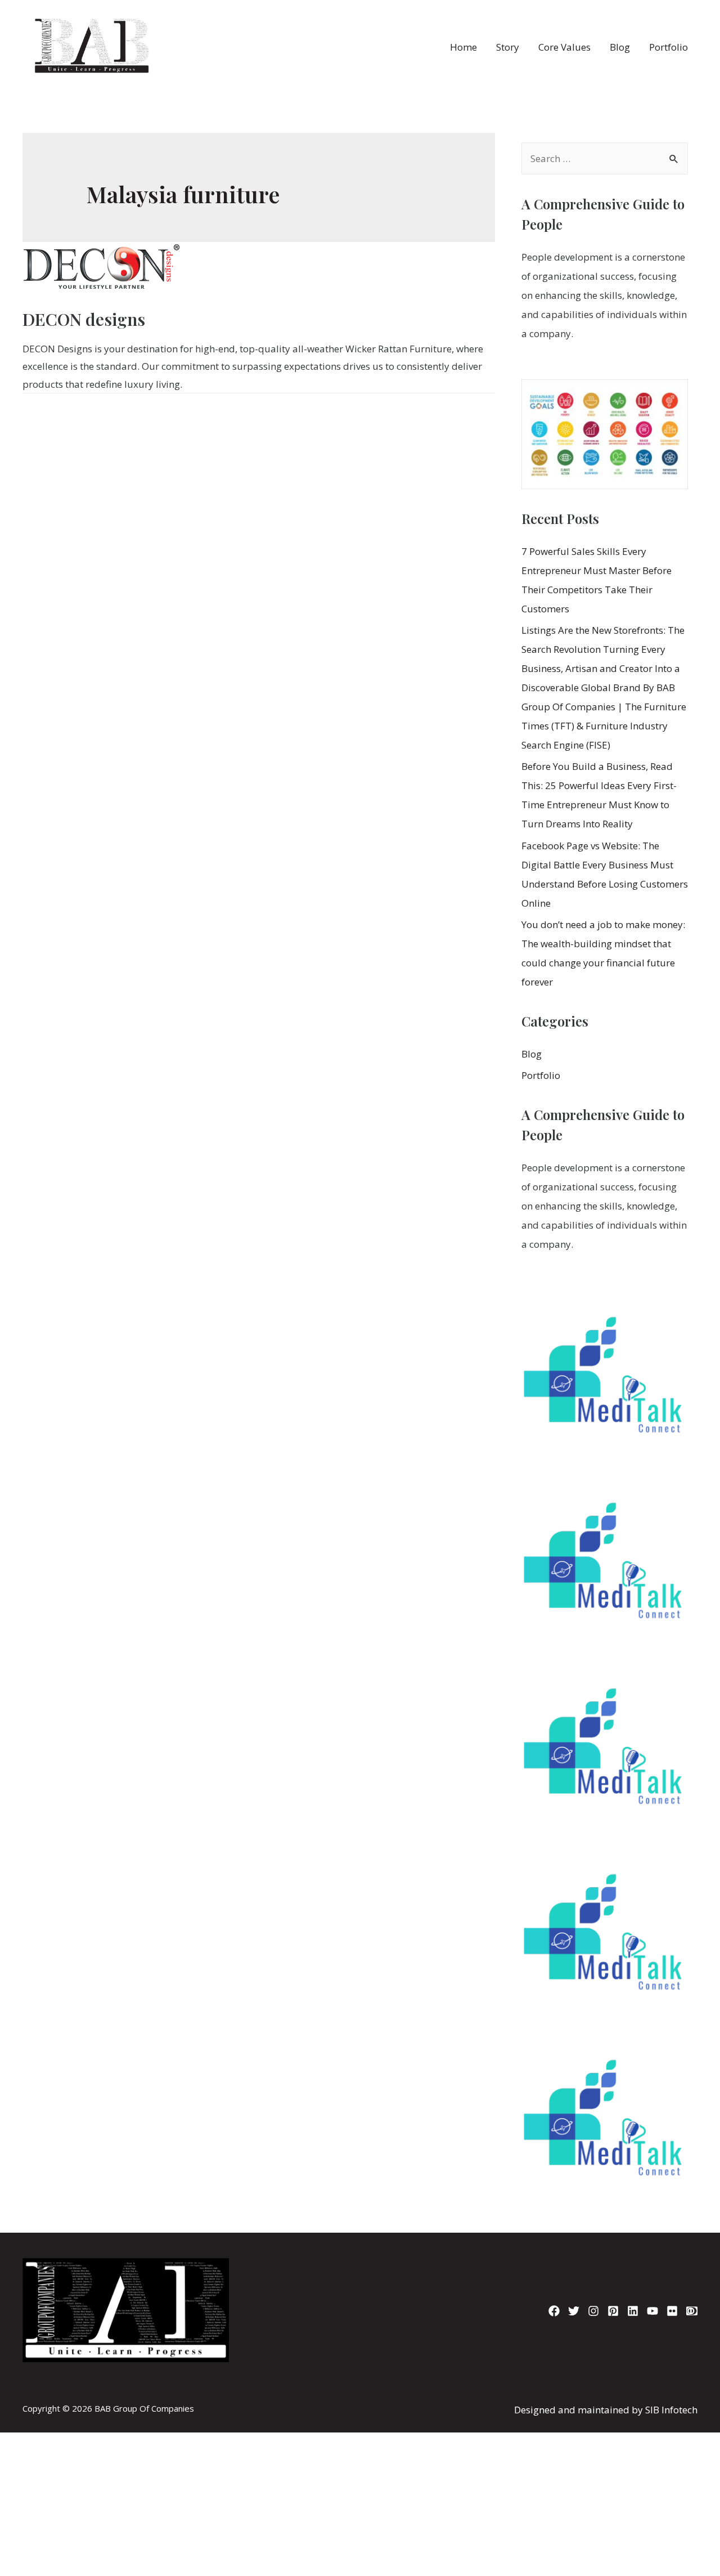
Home (463, 47)
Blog (620, 47)
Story (508, 47)
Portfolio (669, 47)
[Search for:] (605, 158)
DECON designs (84, 319)
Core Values (564, 47)
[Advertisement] (360, 2402)
